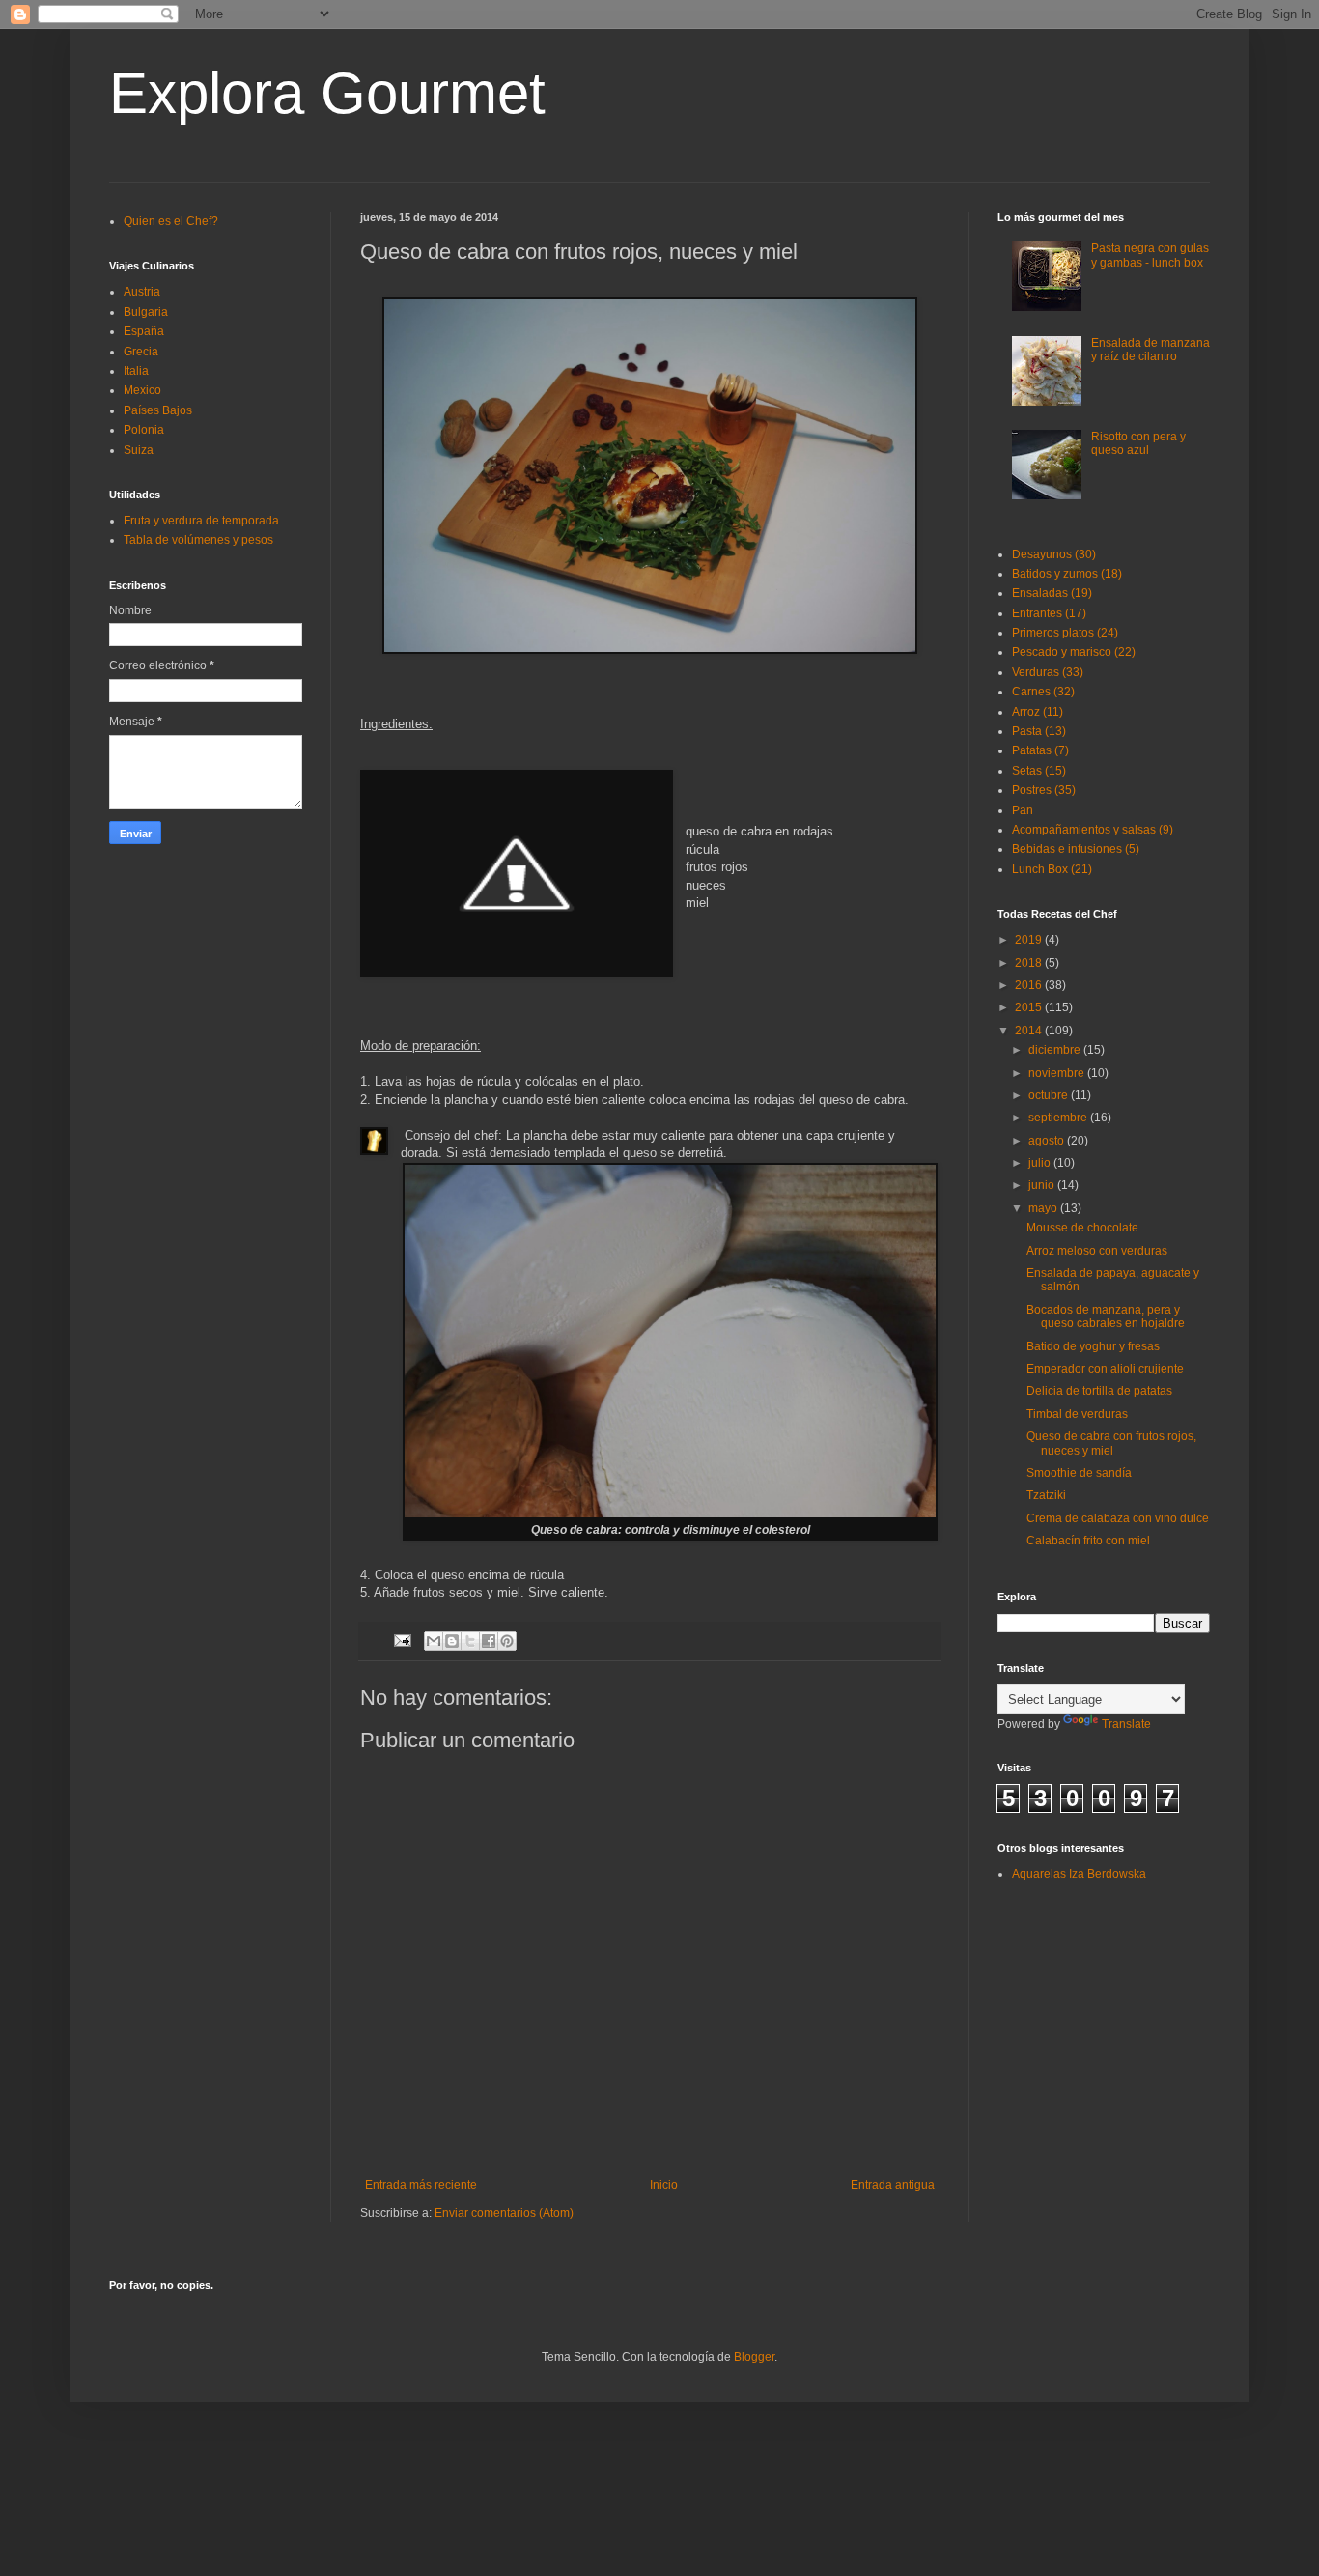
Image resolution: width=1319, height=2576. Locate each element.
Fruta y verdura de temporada (201, 521)
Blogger (754, 2357)
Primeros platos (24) (1065, 633)
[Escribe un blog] (452, 1641)
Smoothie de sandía (1079, 1473)
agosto (1048, 1141)
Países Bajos (158, 410)
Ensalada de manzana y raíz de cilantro (1151, 350)
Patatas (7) (1040, 750)
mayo (1044, 1208)
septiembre (1059, 1118)
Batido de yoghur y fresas (1093, 1346)
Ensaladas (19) (1052, 593)
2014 (1030, 1031)
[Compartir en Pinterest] (507, 1641)
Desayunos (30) (1054, 554)
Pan (1023, 810)
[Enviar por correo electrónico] (434, 1641)
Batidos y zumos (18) (1067, 574)
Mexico (142, 390)
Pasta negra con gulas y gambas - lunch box (1150, 255)
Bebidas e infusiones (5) (1076, 849)
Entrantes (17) (1049, 613)
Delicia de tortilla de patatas (1099, 1391)
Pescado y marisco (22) (1074, 652)
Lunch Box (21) (1052, 869)
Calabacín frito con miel (1088, 1541)
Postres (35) (1044, 790)
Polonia (144, 430)
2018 (1030, 963)
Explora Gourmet (327, 93)
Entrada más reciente (421, 2185)
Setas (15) (1039, 771)
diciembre (1056, 1050)
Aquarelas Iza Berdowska (1079, 1874)
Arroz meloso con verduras (1097, 1251)
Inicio (664, 2185)
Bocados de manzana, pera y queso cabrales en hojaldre (1106, 1316)
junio (1043, 1185)
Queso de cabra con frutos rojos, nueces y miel (1111, 1443)
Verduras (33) (1048, 672)
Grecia (141, 352)
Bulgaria (146, 312)
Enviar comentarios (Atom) (504, 2213)
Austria (142, 292)
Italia (136, 371)
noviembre (1058, 1073)
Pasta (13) (1039, 731)
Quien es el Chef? (171, 221)
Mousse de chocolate (1082, 1228)
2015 (1030, 1007)
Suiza (139, 450)
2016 (1030, 985)
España (144, 331)
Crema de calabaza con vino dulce (1118, 1518)
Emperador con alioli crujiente (1105, 1369)
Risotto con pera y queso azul (1138, 443)
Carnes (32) (1043, 692)
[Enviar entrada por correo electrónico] (402, 1640)
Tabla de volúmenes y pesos (198, 540)
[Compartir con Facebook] (489, 1641)
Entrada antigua (893, 2185)
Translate (1126, 1724)
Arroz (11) (1038, 712)
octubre (1050, 1095)
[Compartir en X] (470, 1641)
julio (1041, 1163)
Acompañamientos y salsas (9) (1093, 830)
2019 (1030, 940)
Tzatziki (1046, 1495)
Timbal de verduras (1077, 1414)
